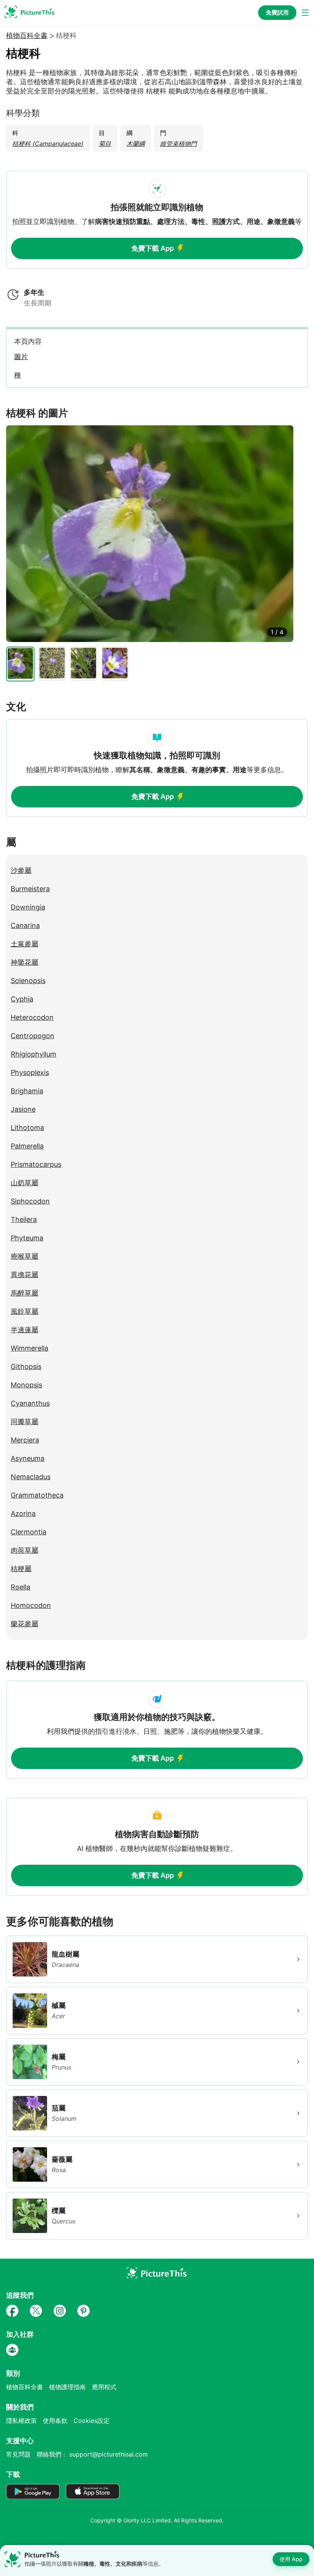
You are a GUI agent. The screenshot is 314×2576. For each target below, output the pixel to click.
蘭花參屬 (25, 1624)
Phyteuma (27, 1238)
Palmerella (27, 1146)
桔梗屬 (21, 1569)
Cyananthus (30, 1403)
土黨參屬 (25, 944)
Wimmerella (29, 1348)
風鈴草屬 (25, 1311)
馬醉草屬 (25, 1293)
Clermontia (29, 1532)
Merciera (25, 1440)
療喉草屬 (25, 1256)
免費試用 (277, 12)
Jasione (23, 1109)
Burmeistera (30, 889)
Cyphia (22, 999)
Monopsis (26, 1385)
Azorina (23, 1513)
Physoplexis (30, 1072)
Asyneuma (28, 1458)
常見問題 (18, 2454)
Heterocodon (32, 1017)
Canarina (25, 925)
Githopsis (26, 1366)
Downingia (28, 907)
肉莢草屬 (25, 1550)
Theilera (24, 1219)
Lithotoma (27, 1128)
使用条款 (55, 2421)
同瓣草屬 (25, 1422)
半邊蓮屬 (25, 1330)
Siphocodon (30, 1201)
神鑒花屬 (25, 962)
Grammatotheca (37, 1495)
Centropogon (33, 1036)
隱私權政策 (21, 2421)
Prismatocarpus (36, 1164)
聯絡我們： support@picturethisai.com (92, 2454)
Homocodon (31, 1605)
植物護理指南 (67, 2387)
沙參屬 (21, 870)
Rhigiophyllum (34, 1054)
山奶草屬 (25, 1183)
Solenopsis (28, 981)
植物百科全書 (27, 36)
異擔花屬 (25, 1275)
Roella (20, 1587)
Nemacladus (31, 1477)
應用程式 (104, 2387)
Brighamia (27, 1091)
